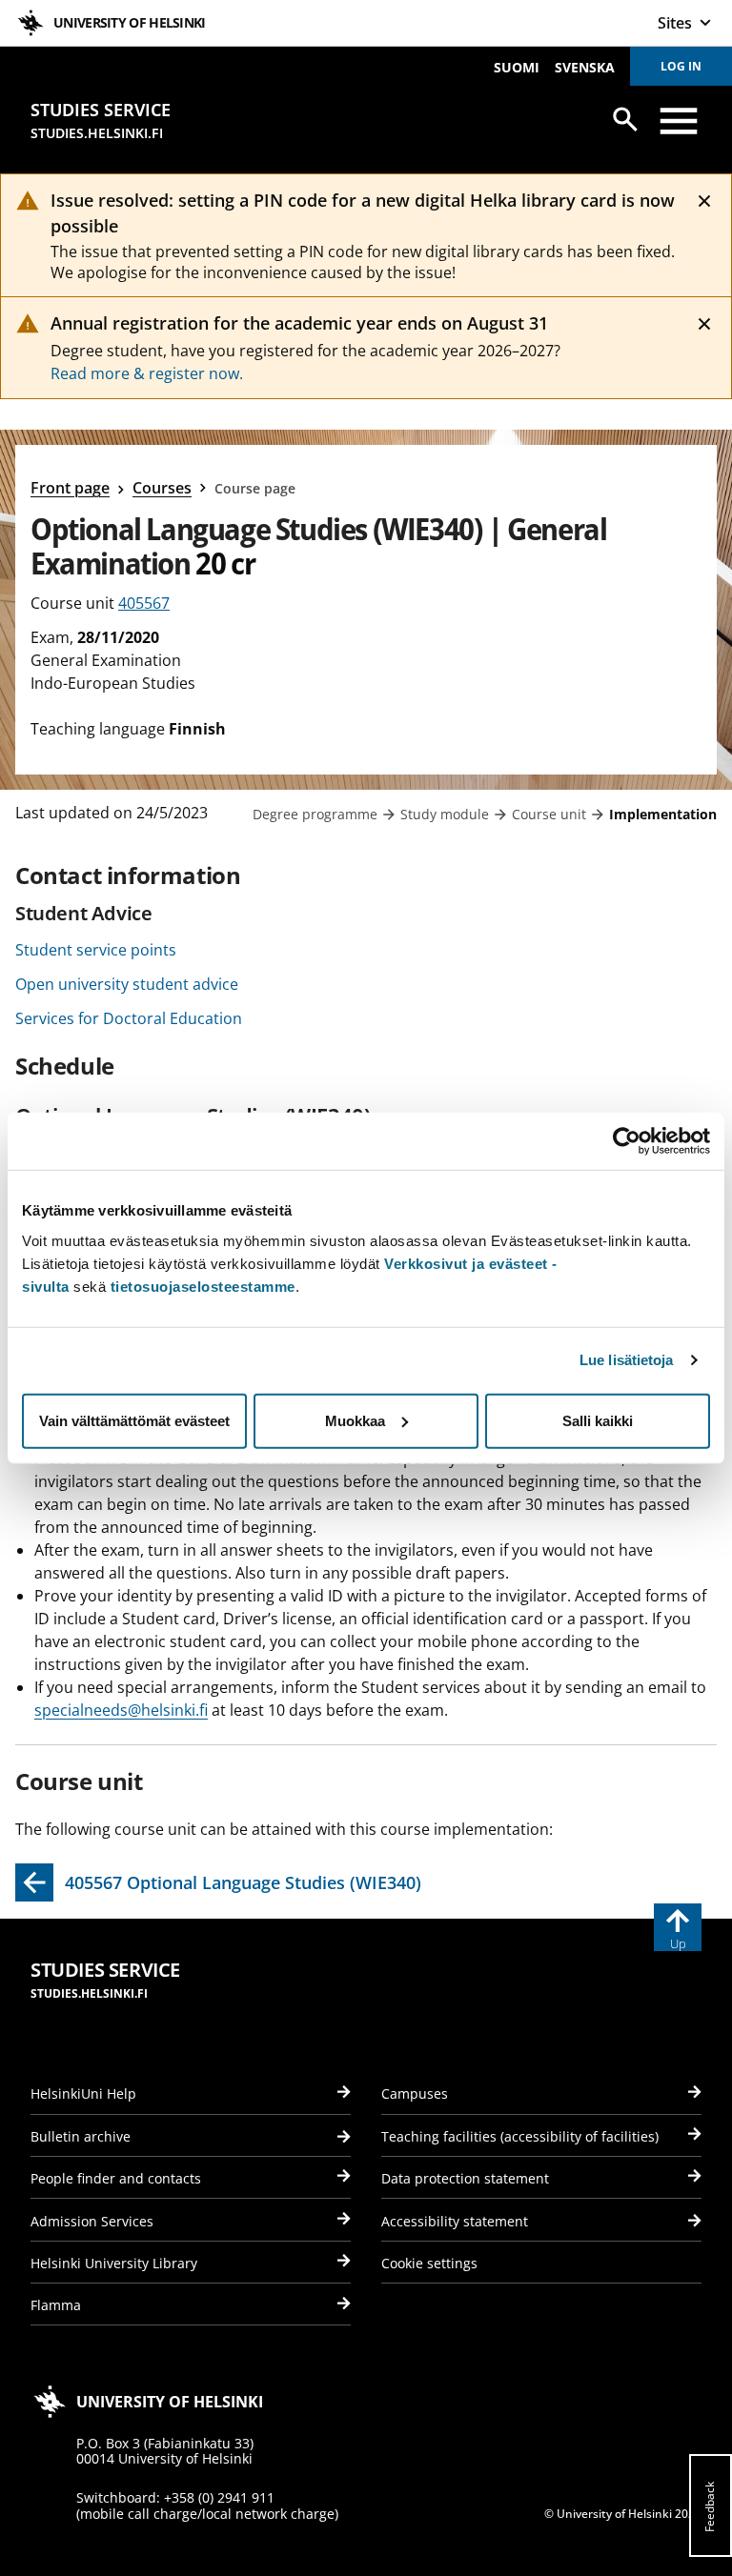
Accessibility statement (455, 2221)
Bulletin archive (81, 2136)
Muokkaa (355, 1420)
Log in (681, 66)
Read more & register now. (147, 373)
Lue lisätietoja (627, 1360)
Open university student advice (127, 984)
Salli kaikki (598, 1420)
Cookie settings (429, 2263)
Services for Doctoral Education (129, 1018)
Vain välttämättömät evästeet (134, 1420)
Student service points (96, 950)
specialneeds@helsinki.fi (121, 1710)
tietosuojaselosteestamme (203, 1286)
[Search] (625, 119)
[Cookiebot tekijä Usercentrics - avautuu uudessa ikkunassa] (627, 1141)
